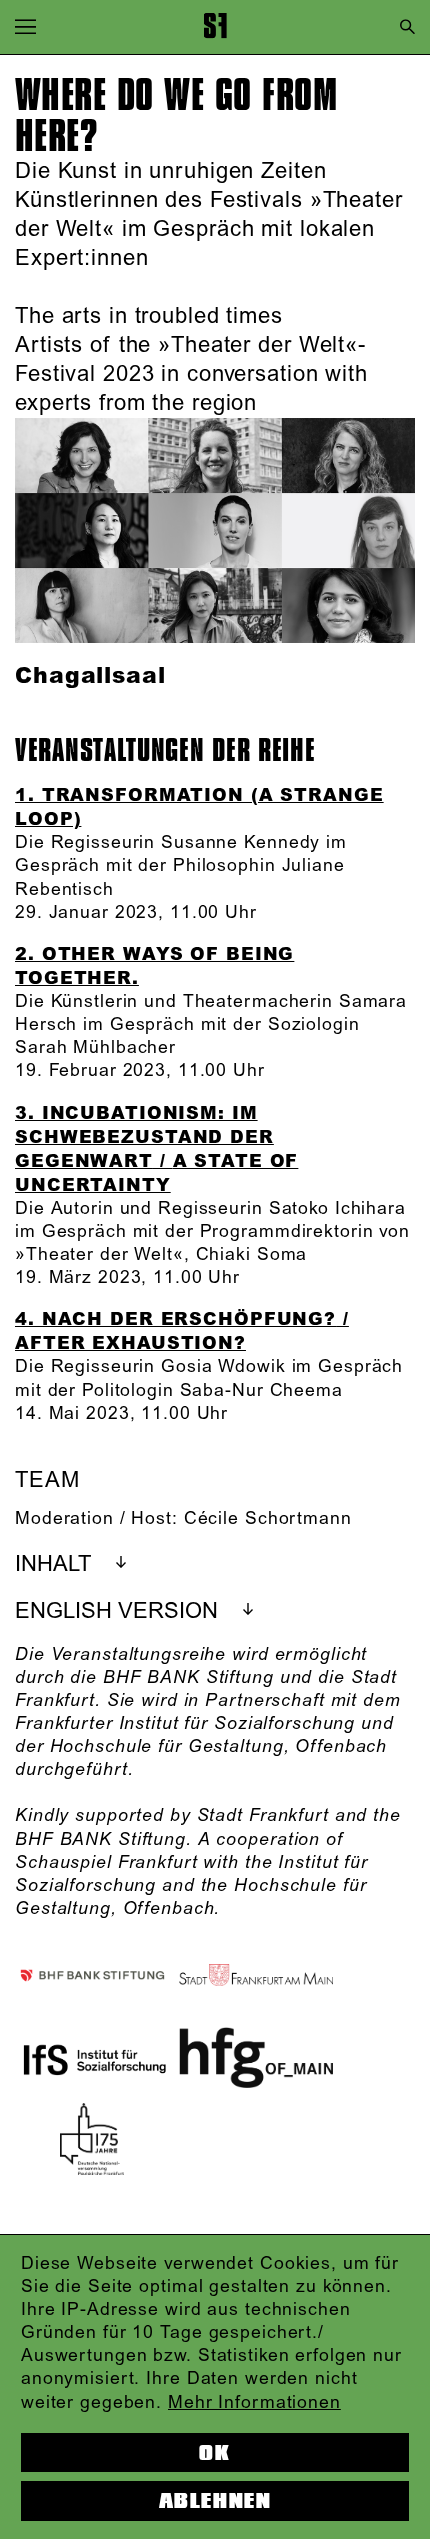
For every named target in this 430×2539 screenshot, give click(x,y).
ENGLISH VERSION (116, 1611)
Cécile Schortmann (268, 1519)
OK (214, 2453)
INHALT (53, 1564)
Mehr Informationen (254, 2403)
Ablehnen (215, 2501)
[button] (25, 26)
